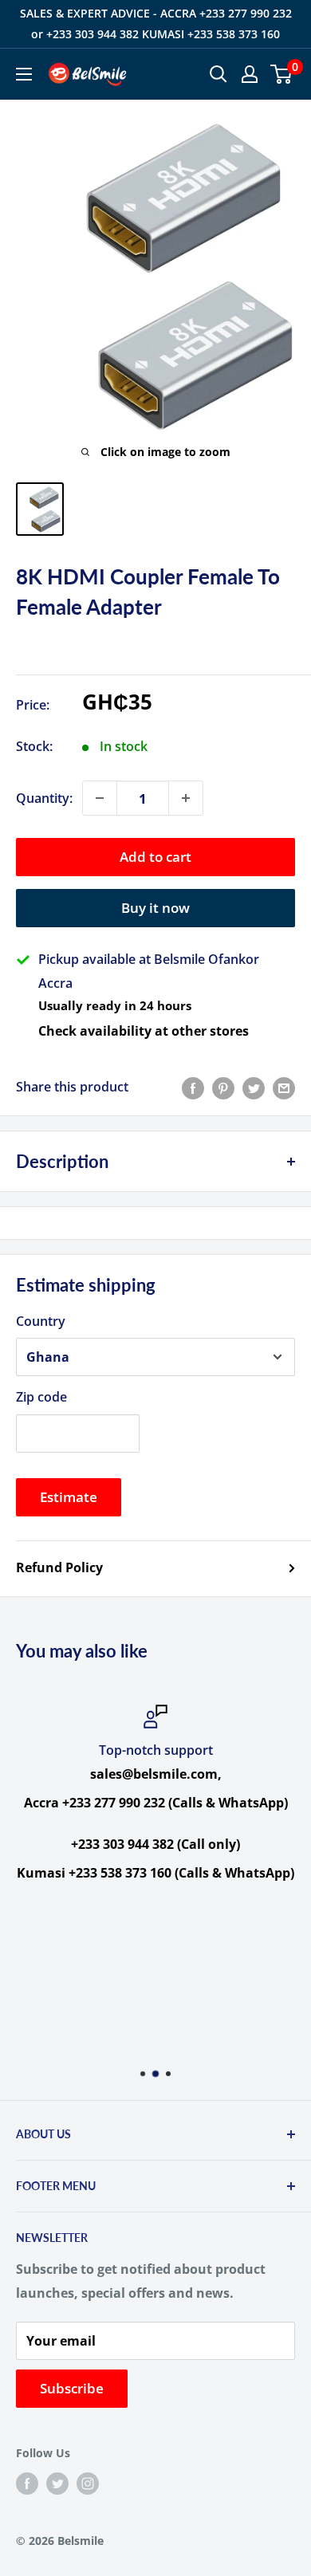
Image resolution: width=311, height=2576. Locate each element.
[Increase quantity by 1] (186, 798)
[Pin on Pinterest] (223, 1087)
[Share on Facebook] (193, 1087)
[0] (282, 74)
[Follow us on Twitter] (57, 2484)
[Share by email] (284, 1087)
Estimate (69, 1497)
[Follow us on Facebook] (27, 2484)
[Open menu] (24, 74)
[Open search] (218, 74)
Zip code (41, 1397)
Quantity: (44, 798)
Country (41, 1321)
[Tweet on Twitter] (254, 1087)
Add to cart (155, 857)
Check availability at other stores (144, 1031)
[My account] (250, 74)
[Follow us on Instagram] (88, 2484)
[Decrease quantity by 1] (100, 798)
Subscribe (72, 2388)
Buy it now (155, 908)
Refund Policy (59, 1567)
